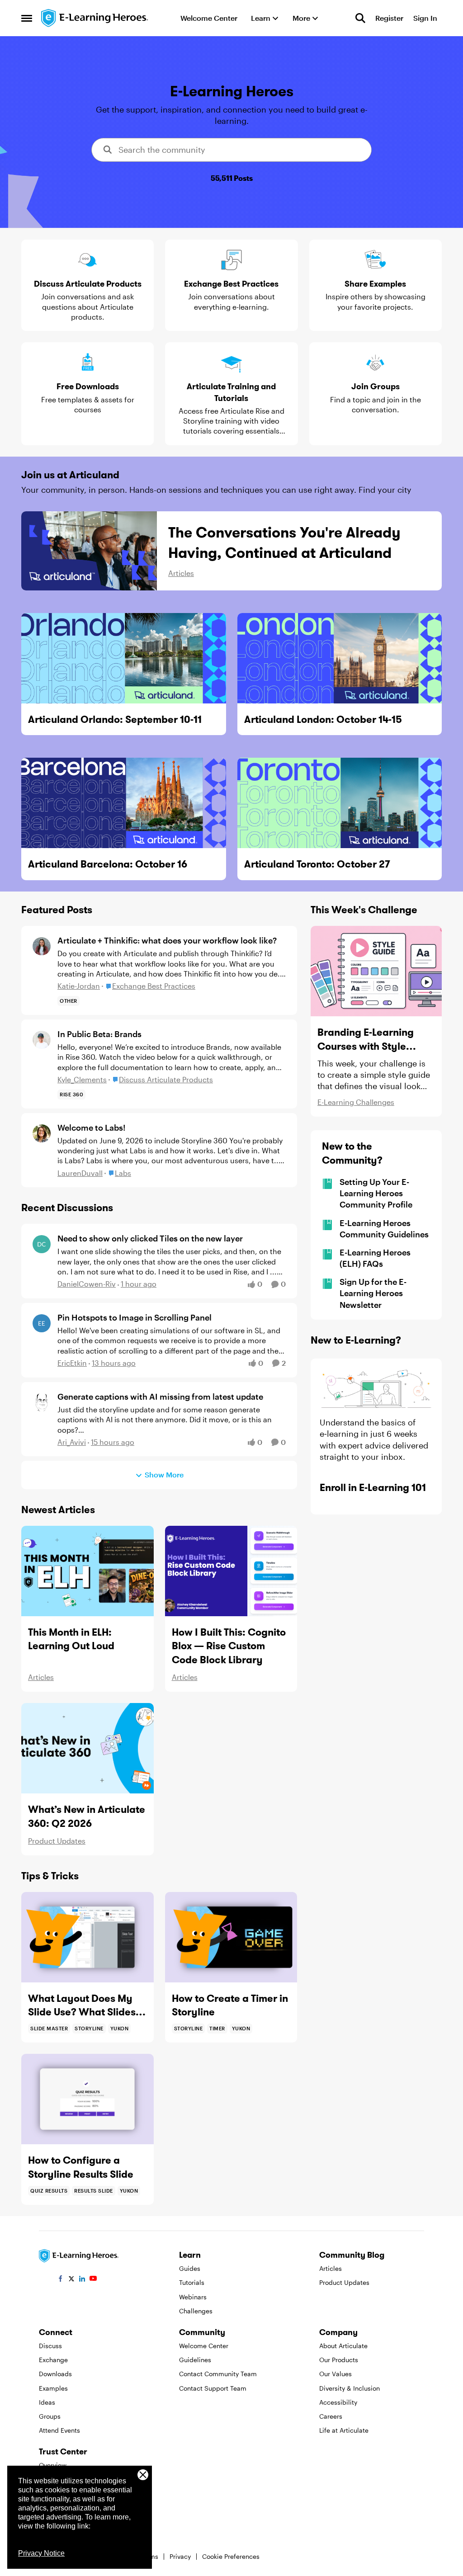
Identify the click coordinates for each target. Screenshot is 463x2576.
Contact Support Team (213, 2388)
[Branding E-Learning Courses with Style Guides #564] (376, 971)
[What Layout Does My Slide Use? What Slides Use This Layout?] (87, 1937)
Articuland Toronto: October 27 (317, 864)
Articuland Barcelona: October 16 (108, 864)
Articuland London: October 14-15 (323, 719)
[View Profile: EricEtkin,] (42, 1323)
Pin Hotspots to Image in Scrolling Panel (135, 1317)
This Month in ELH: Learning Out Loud (71, 1639)
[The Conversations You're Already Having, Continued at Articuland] (89, 551)
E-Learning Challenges (356, 1102)
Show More (164, 1474)
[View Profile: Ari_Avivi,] (42, 1402)
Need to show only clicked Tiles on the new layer (150, 1238)
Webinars (193, 2297)
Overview (53, 2465)
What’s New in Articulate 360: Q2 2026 (87, 1816)
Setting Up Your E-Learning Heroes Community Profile (376, 1193)
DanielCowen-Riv (87, 1284)
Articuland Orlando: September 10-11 (115, 719)
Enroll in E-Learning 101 (373, 1487)
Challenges (196, 2311)
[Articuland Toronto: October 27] (340, 803)
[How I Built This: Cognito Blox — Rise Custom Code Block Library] (231, 1571)
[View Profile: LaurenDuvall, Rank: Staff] (42, 1133)
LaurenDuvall (80, 1173)
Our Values (335, 2374)
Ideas (47, 2402)
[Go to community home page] (95, 18)
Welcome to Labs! (91, 1128)
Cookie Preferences (231, 2556)
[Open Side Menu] (27, 18)
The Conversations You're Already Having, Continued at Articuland (284, 543)
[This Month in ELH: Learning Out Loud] (87, 1571)
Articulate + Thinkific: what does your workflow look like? (167, 940)
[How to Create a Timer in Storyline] (231, 1937)
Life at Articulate (344, 2430)
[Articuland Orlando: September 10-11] (124, 658)
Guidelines (195, 2360)
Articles (181, 573)
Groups (50, 2416)
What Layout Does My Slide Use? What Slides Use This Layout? (82, 2006)
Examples (53, 2388)
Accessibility (338, 2402)
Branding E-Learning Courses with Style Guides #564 (366, 1040)
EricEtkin (72, 1363)
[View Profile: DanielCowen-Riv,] (42, 1244)
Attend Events (59, 2430)
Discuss (50, 2346)
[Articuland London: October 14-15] (340, 658)
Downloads (55, 2374)
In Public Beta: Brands (99, 1034)
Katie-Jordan (79, 986)
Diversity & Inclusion (350, 2388)
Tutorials (192, 2282)
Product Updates (57, 1841)
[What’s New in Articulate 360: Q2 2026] (87, 1748)
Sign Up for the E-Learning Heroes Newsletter (373, 1293)
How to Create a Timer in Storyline (230, 2005)
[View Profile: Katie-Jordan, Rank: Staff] (42, 946)
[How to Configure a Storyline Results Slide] (87, 2099)
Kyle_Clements (82, 1079)
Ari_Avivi (72, 1442)
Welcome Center (204, 2346)
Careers (331, 2416)
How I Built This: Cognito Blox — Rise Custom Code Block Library (229, 1646)
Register (389, 18)
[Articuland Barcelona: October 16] (124, 803)
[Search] (360, 18)
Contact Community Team (218, 2374)
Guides (190, 2268)
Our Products (339, 2360)
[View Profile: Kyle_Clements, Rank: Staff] (42, 1040)
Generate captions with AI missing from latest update (160, 1397)
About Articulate (343, 2346)
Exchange (53, 2360)
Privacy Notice (41, 2553)
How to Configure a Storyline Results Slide (81, 2167)
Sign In (425, 18)
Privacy (180, 2556)
